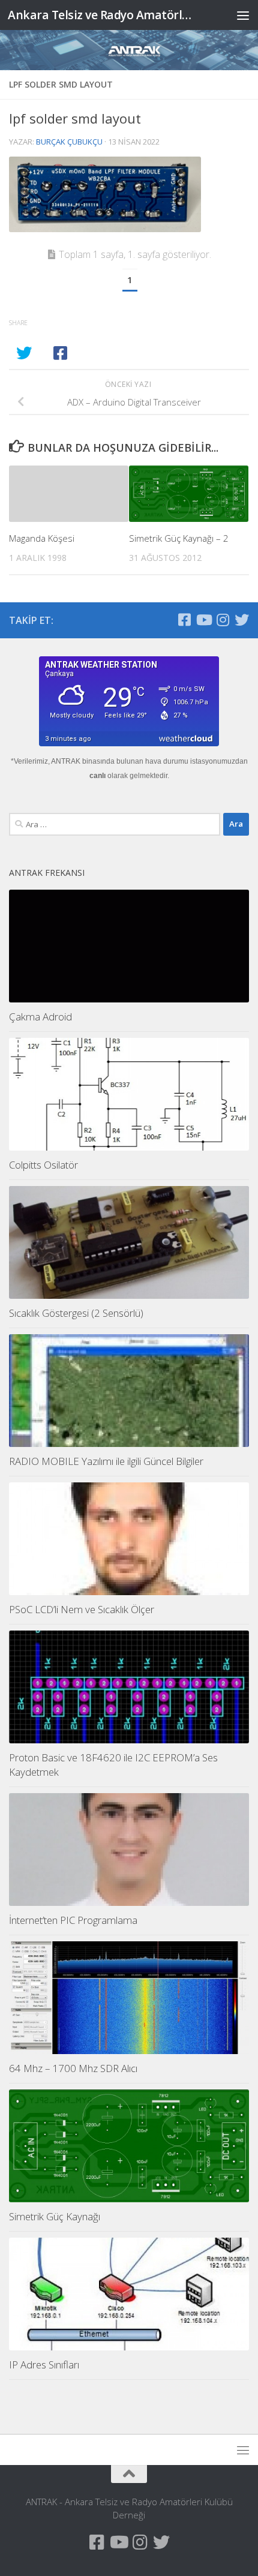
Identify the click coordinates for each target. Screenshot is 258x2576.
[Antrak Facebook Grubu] (184, 620)
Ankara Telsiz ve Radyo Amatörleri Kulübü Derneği (101, 15)
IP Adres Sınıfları (44, 2365)
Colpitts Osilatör (43, 1165)
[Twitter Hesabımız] (242, 620)
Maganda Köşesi (42, 538)
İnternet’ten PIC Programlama (73, 1920)
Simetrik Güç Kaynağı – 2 (179, 538)
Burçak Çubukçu (69, 142)
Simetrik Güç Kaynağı (55, 2216)
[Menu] (243, 15)
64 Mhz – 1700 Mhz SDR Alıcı (73, 2068)
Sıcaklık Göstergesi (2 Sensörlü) (76, 1313)
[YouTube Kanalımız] (203, 620)
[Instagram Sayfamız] (223, 620)
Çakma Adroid (40, 1017)
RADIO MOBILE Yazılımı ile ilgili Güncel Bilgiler (106, 1461)
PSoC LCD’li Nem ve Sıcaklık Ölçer (82, 1609)
